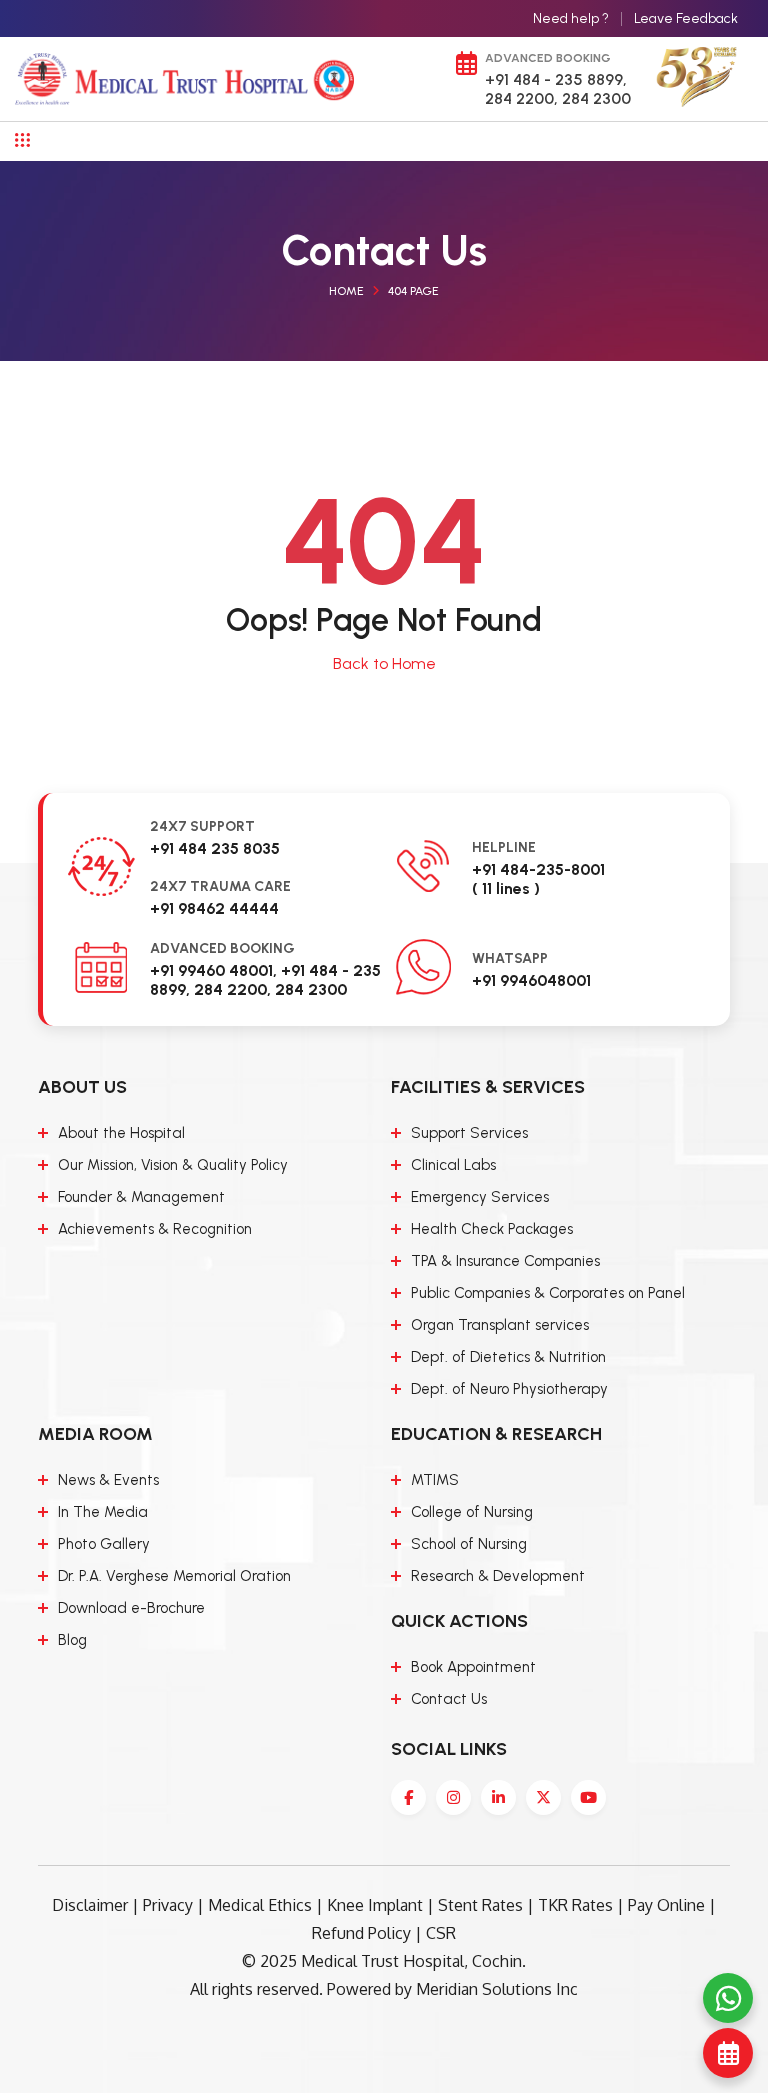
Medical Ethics (260, 1905)
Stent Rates (480, 1905)
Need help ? (571, 18)
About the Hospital (121, 1133)
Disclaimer (90, 1905)
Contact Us (449, 1699)
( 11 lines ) (506, 888)
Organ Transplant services (500, 1325)
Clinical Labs (453, 1165)
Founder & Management (141, 1197)
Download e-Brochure (131, 1608)
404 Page (413, 291)
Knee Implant (375, 1905)
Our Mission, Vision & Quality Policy (173, 1165)
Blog (72, 1640)
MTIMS (435, 1480)
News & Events (108, 1480)
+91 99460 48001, (213, 970)
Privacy (168, 1905)
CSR (441, 1933)
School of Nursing (469, 1544)
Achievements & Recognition (155, 1229)
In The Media (103, 1512)
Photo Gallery (104, 1544)
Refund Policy (361, 1933)
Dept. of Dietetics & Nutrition (508, 1357)
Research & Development (498, 1576)
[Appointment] (728, 2053)
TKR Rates (575, 1905)
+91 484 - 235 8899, (556, 79)
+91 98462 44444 (214, 908)
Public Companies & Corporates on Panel (548, 1293)
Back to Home (384, 663)
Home (346, 291)
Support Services (469, 1133)
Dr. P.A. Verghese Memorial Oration (174, 1576)
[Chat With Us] (728, 1998)
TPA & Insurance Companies (505, 1261)
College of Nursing (472, 1512)
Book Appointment (473, 1667)
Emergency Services (480, 1197)
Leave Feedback (686, 18)
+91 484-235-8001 (538, 869)
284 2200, (521, 98)
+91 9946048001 (531, 980)
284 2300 (594, 98)
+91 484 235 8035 (215, 848)
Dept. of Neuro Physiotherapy (509, 1389)
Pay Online (666, 1905)
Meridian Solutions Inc (497, 1989)
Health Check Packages (492, 1229)
